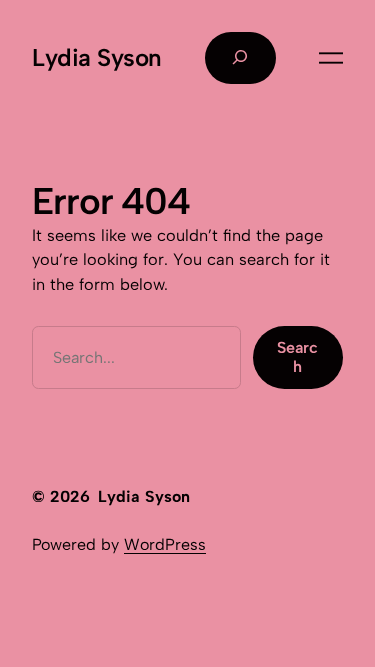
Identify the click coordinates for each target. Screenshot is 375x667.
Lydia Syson (97, 57)
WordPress (165, 544)
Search (297, 356)
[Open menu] (331, 58)
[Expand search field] (240, 58)
